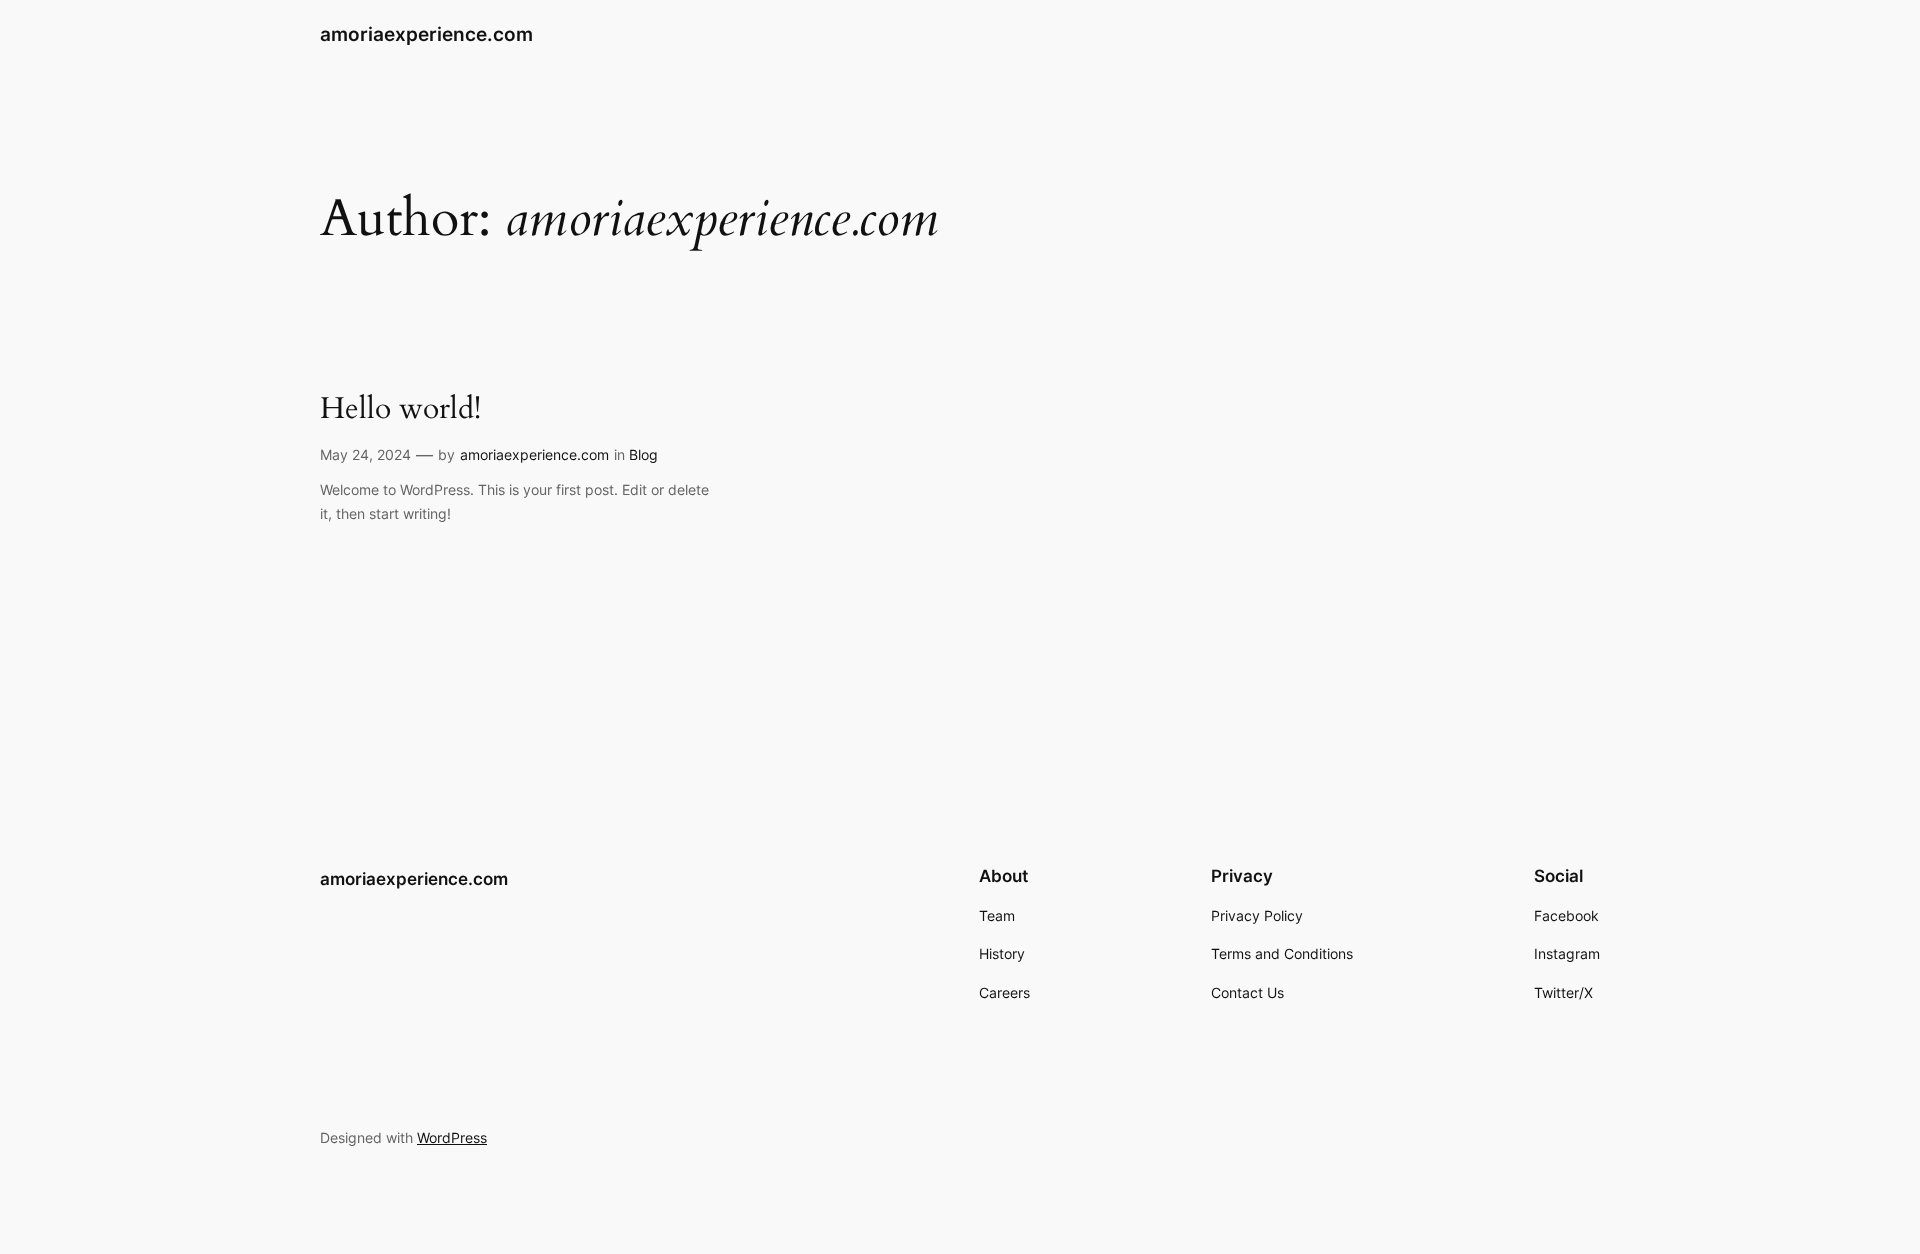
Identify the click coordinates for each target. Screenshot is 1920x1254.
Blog (643, 454)
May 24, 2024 (365, 454)
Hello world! (400, 410)
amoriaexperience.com (426, 34)
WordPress (452, 1137)
